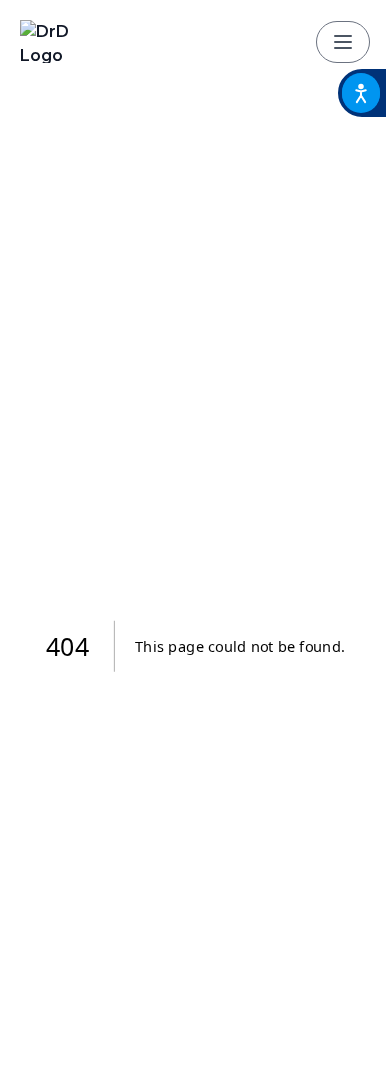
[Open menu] (343, 42)
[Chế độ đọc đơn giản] (362, 93)
